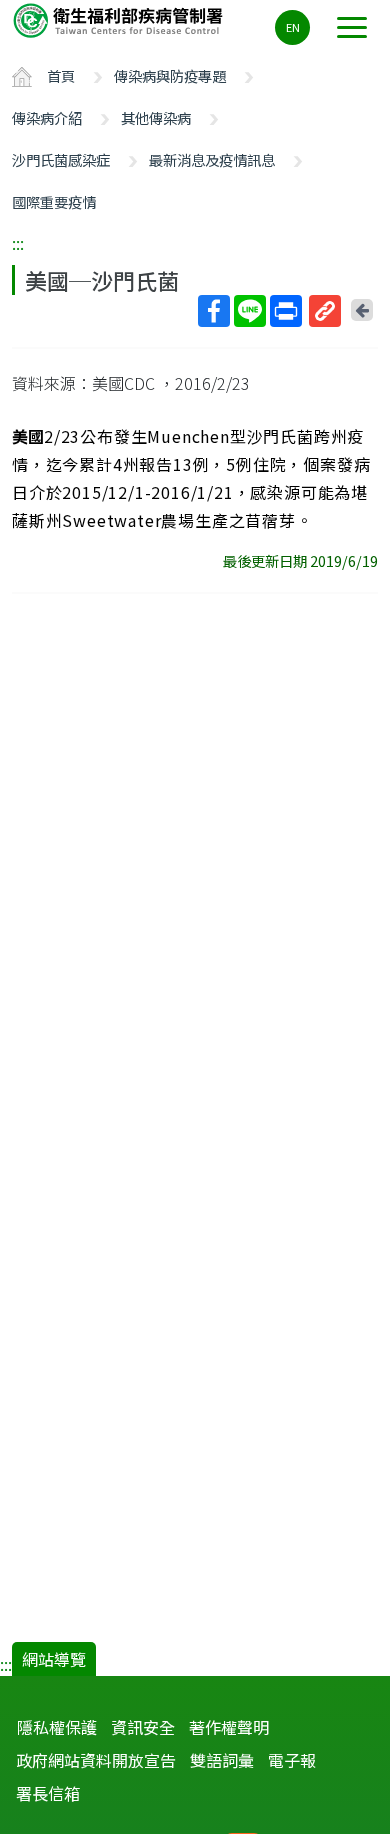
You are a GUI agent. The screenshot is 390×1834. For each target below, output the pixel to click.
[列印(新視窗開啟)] (286, 311)
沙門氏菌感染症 (61, 159)
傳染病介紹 (47, 117)
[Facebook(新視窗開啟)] (214, 311)
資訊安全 (143, 1727)
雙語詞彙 (222, 1760)
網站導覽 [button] (54, 1659)
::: (18, 243)
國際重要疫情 (54, 201)
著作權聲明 (229, 1727)
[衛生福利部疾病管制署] (120, 19)
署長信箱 (48, 1793)
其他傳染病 (156, 117)
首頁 (61, 75)
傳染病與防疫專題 (170, 75)
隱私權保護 (57, 1727)
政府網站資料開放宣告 (96, 1760)
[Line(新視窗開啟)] (250, 311)
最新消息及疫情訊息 (212, 159)
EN (293, 27)
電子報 (292, 1760)
